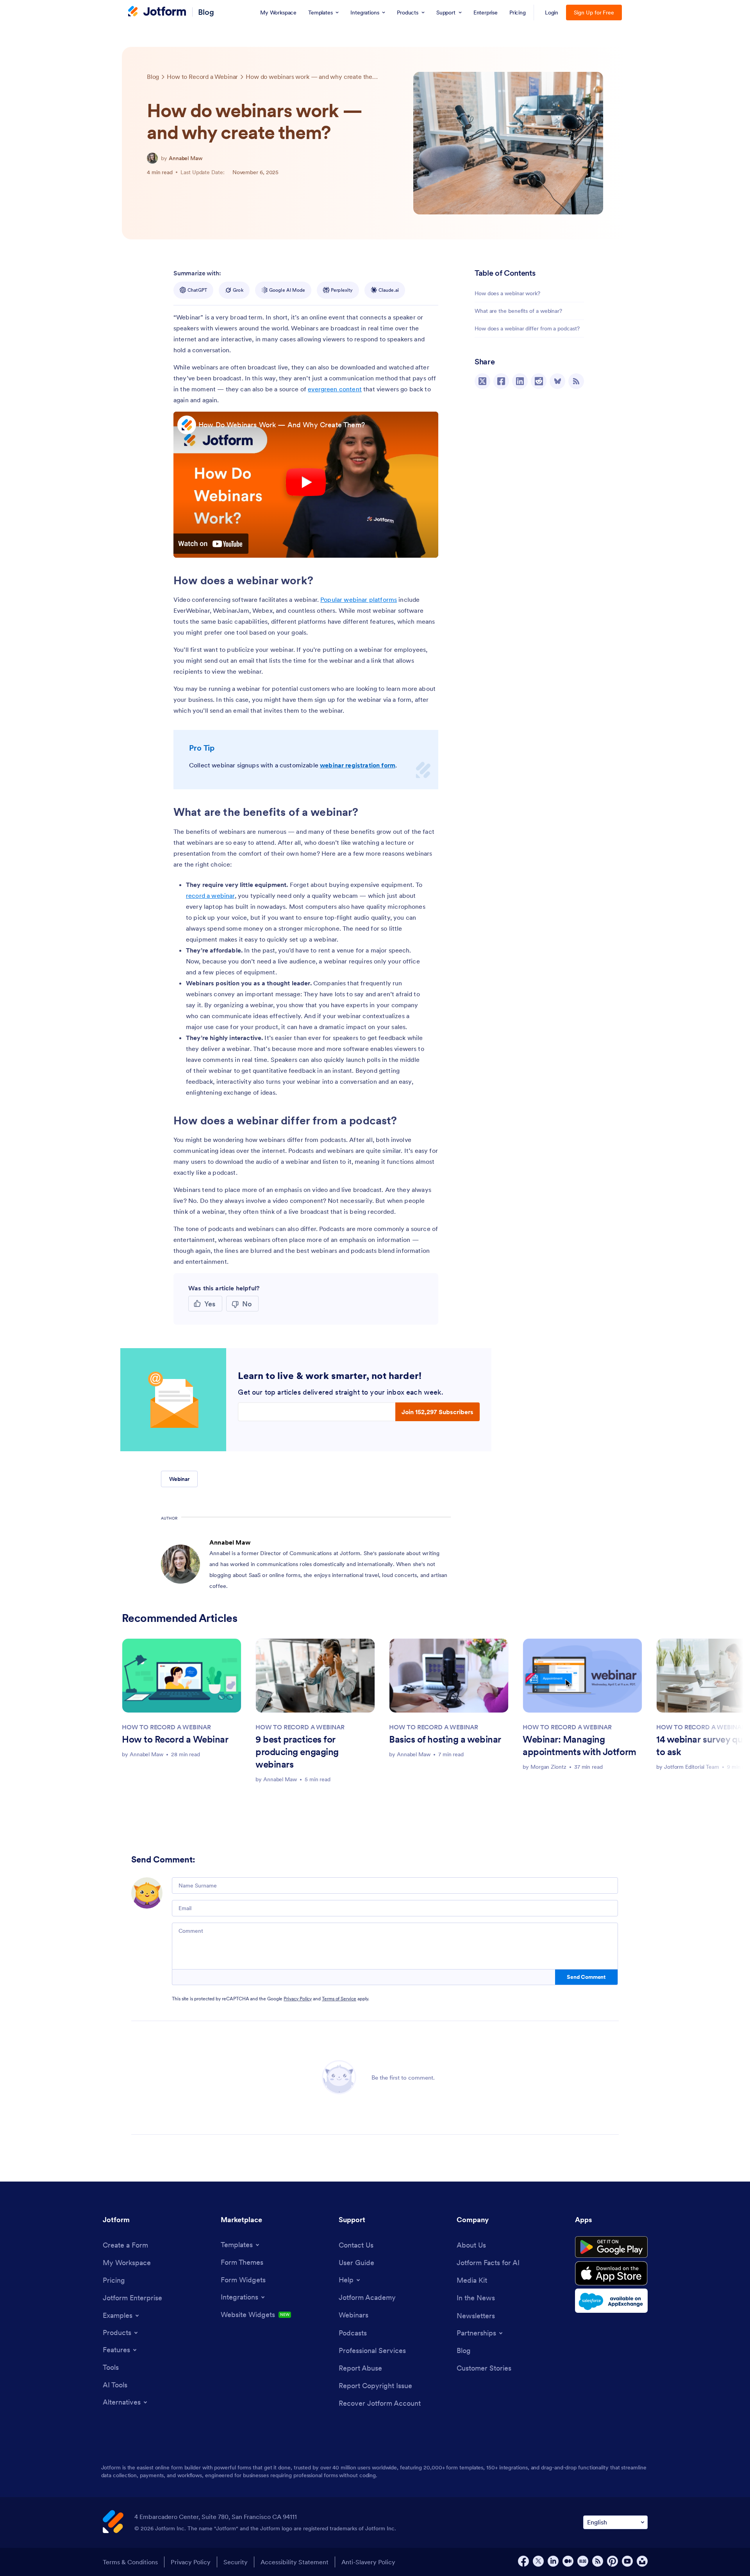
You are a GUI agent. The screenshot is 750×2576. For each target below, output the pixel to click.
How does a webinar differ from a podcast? (527, 328)
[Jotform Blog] (583, 2561)
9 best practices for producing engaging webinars (297, 1752)
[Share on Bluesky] (557, 381)
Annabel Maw (186, 158)
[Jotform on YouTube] (627, 2561)
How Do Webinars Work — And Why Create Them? (282, 425)
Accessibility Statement (295, 2562)
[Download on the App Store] (611, 2273)
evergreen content (335, 389)
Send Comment (586, 1977)
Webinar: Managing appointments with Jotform (579, 1746)
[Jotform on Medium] (568, 2561)
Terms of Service (339, 1999)
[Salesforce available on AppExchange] (611, 2301)
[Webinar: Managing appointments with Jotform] (582, 1676)
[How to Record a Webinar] (182, 1676)
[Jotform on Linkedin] (553, 2561)
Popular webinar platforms (359, 599)
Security (236, 2562)
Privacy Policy (298, 1999)
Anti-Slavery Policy (368, 2562)
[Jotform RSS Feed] (598, 2561)
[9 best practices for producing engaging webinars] (315, 1676)
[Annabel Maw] (152, 158)
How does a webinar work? (507, 293)
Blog (206, 12)
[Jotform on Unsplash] (642, 2561)
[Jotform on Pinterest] (612, 2561)
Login (552, 12)
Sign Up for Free (594, 12)
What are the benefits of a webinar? (518, 311)
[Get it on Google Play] (611, 2247)
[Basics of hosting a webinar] (449, 1676)
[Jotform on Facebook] (523, 2561)
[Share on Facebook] (501, 381)
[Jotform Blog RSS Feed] (576, 381)
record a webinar (210, 896)
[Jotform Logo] (157, 12)
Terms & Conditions (130, 2562)
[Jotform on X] (538, 2561)
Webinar (179, 1479)
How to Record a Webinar (175, 1739)
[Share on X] (482, 381)
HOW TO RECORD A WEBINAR (166, 1727)
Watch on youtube (211, 544)
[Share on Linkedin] (520, 381)
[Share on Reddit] (539, 381)
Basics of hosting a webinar (445, 1739)
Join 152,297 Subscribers (437, 1412)
